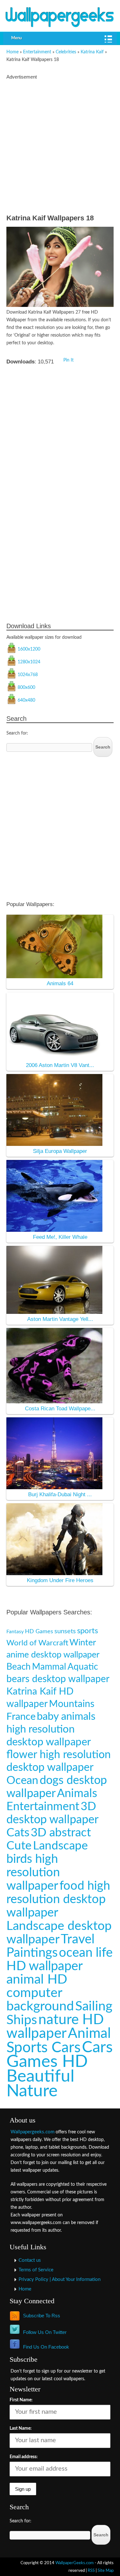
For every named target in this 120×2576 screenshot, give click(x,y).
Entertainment (37, 52)
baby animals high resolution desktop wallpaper (51, 1729)
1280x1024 (29, 662)
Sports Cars (44, 2048)
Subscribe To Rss (42, 2316)
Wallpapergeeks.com (32, 2132)
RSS (91, 2571)
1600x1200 (29, 649)
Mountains (72, 1704)
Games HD (47, 2062)
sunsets (65, 1631)
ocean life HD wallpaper (60, 1959)
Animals (77, 1794)
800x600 (26, 688)
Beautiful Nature (40, 2084)
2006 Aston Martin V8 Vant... (60, 1065)
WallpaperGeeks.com (75, 2563)
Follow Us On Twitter (45, 2332)
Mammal (49, 1667)
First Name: (21, 2400)
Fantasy (15, 1632)
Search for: (17, 733)
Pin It (68, 360)
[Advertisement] (60, 149)
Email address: (24, 2457)
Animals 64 (60, 983)
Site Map (106, 2571)
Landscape (60, 1846)
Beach (19, 1667)
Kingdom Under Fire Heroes (60, 1580)
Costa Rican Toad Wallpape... (60, 1409)
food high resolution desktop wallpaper (58, 1899)
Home (12, 52)
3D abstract (61, 1833)
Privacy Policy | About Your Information (60, 2279)
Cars (97, 2047)
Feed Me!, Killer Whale (60, 1237)
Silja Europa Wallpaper (60, 1151)
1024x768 (28, 675)
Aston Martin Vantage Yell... (60, 1319)
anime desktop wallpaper (53, 1655)
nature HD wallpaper (55, 2027)
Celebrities (66, 52)
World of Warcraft (37, 1643)
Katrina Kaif (92, 52)
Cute (19, 1846)
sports (88, 1631)
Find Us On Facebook (46, 2347)
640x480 (26, 700)
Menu (16, 38)
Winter (83, 1643)
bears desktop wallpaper (58, 1679)
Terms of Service (36, 2270)
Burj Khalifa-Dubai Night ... (60, 1494)
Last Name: (21, 2428)
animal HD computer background (40, 1993)
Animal (89, 2034)
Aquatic (83, 1667)
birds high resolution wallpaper (33, 1872)
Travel (78, 1940)
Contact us (30, 2260)
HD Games (39, 1631)
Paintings (32, 1953)
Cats (18, 1833)
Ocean (22, 1781)
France (21, 1717)
